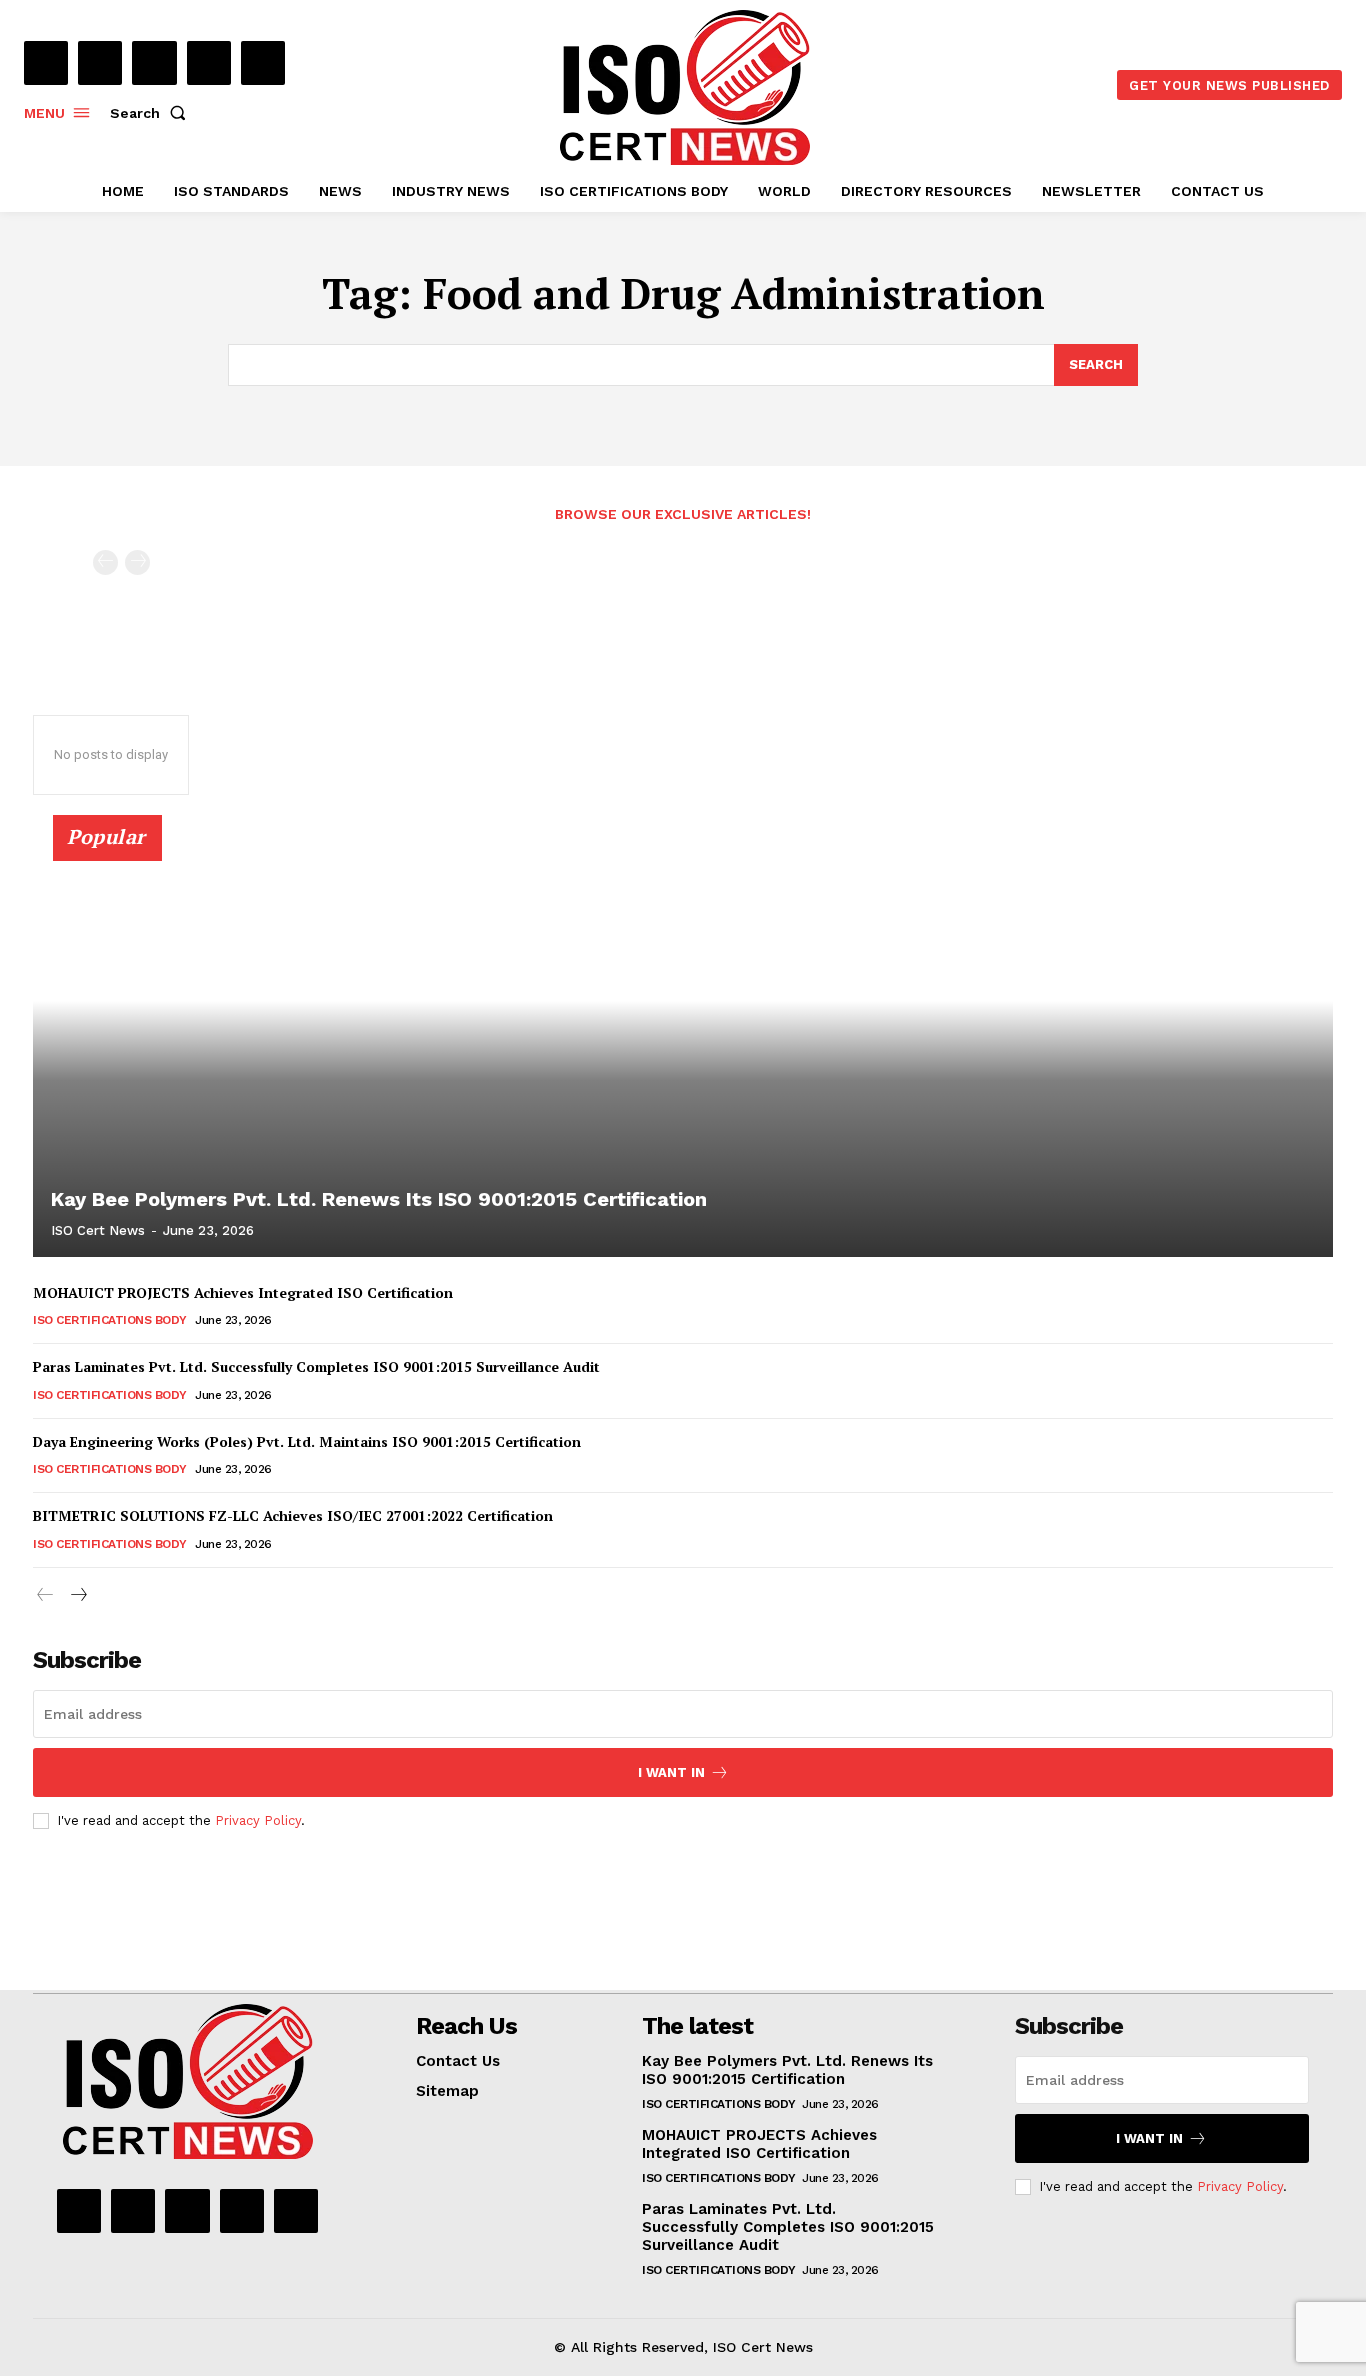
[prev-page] (105, 562)
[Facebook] (46, 63)
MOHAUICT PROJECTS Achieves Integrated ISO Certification (243, 1292)
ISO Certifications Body (110, 1320)
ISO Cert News (98, 1230)
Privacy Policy (258, 1820)
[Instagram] (100, 63)
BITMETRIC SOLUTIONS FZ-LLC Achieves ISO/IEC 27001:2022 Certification (293, 1515)
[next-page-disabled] (137, 562)
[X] (209, 63)
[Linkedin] (154, 63)
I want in (671, 1772)
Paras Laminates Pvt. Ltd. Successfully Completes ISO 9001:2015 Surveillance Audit (316, 1366)
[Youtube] (263, 63)
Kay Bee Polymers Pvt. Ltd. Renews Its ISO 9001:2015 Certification (379, 1199)
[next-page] (77, 1595)
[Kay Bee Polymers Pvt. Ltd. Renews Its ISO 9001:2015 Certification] (683, 1047)
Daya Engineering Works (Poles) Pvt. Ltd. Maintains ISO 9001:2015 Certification (307, 1441)
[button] (152, 113)
